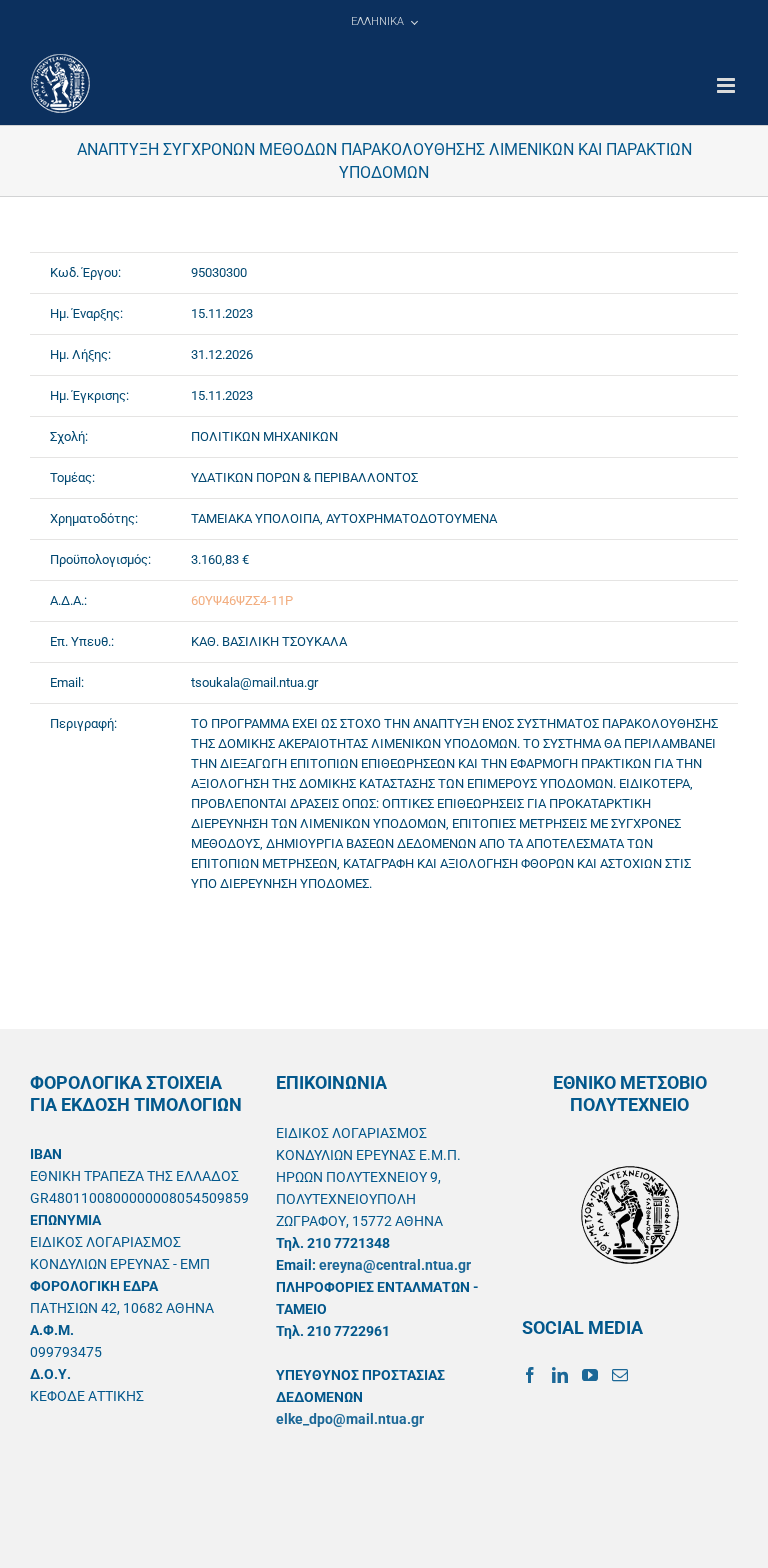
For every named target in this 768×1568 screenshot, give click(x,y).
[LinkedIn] (560, 1375)
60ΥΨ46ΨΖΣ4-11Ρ (242, 600)
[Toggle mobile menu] (727, 85)
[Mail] (620, 1375)
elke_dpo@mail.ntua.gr (350, 1419)
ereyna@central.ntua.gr (395, 1265)
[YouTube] (590, 1375)
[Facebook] (530, 1375)
